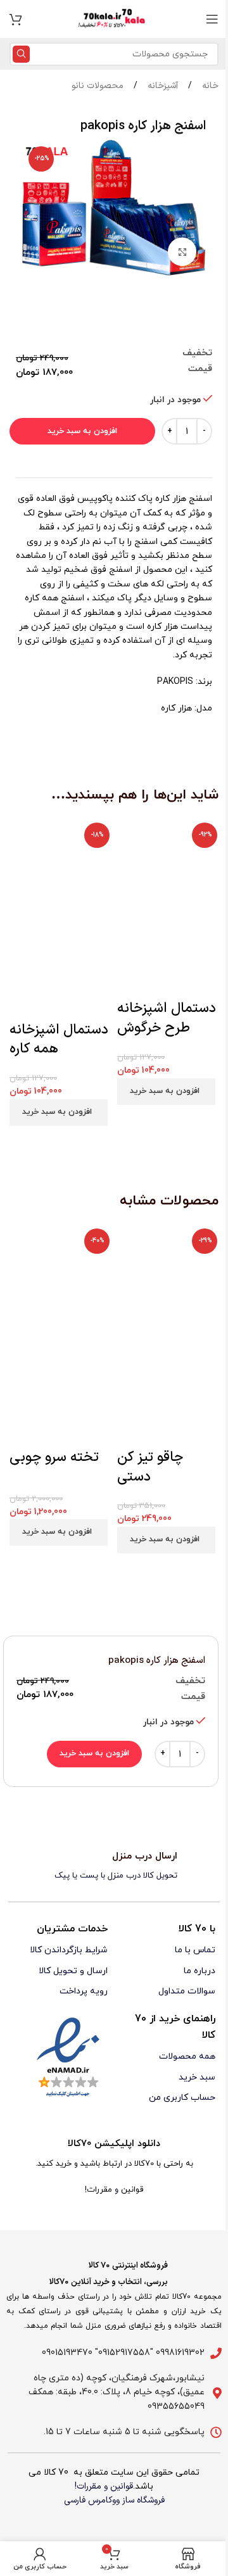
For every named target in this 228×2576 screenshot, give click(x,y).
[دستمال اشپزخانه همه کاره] (60, 868)
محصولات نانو (98, 86)
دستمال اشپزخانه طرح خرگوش (167, 1018)
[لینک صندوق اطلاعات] (114, 1866)
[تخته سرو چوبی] (60, 1279)
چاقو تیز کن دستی (150, 1467)
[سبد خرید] (16, 19)
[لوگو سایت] (114, 19)
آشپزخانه (161, 86)
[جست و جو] (21, 54)
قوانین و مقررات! (104, 2486)
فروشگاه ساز (143, 2500)
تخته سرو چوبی (54, 1457)
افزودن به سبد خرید (82, 431)
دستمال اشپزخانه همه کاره (59, 1040)
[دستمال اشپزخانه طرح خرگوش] (168, 868)
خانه (209, 86)
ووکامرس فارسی (92, 2500)
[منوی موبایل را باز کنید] (212, 19)
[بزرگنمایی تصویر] (182, 252)
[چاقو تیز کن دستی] (168, 1279)
